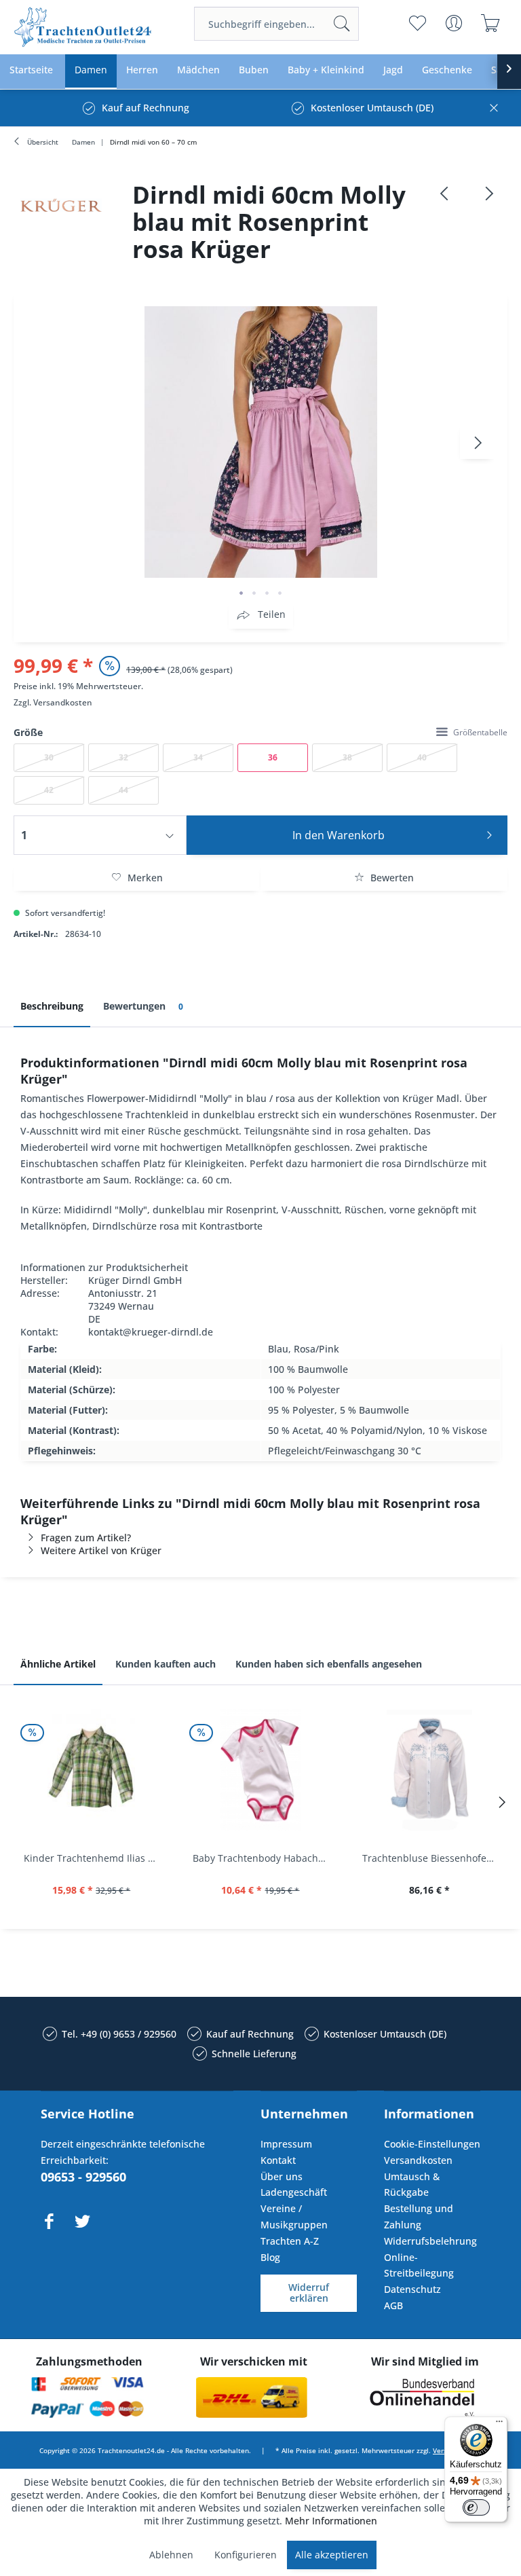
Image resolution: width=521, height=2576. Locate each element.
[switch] (476, 2507)
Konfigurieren (246, 2555)
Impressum (286, 2144)
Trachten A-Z (290, 2241)
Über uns (282, 2176)
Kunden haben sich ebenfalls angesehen (329, 1664)
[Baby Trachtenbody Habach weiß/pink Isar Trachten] (260, 1770)
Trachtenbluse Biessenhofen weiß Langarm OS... (433, 1858)
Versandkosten (63, 702)
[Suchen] (342, 24)
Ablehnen (171, 2555)
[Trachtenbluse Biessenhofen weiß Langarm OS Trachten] (430, 1770)
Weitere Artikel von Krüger (101, 1550)
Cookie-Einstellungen (432, 2144)
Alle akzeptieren (332, 2555)
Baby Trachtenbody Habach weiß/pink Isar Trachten (264, 1858)
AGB (393, 2305)
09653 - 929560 (83, 2177)
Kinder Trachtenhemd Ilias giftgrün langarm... (95, 1858)
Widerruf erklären (309, 2293)
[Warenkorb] (491, 23)
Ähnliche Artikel (58, 1664)
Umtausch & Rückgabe (412, 2185)
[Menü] (499, 2425)
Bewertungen (143, 1006)
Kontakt (278, 2160)
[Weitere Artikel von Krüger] (61, 205)
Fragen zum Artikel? (86, 1538)
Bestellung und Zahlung (419, 2216)
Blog (270, 2257)
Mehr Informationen (331, 2521)
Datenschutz (412, 2289)
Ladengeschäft (294, 2192)
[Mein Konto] (454, 23)
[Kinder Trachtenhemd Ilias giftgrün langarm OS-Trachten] (91, 1770)
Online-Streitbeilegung (419, 2265)
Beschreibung (52, 1006)
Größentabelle (480, 732)
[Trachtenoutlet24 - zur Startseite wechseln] (83, 27)
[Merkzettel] (418, 23)
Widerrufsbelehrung (430, 2241)
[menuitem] (276, 24)
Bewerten (391, 878)
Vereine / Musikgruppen (294, 2216)
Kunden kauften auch (166, 1664)
